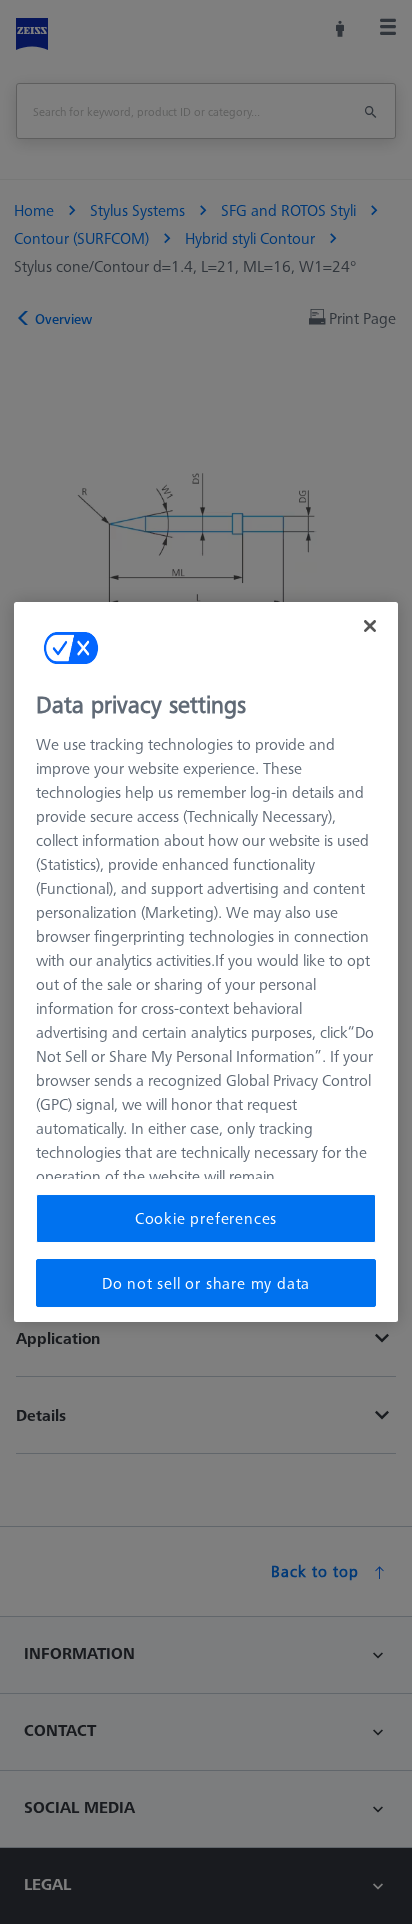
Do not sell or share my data (206, 1283)
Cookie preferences (206, 1218)
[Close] (370, 626)
